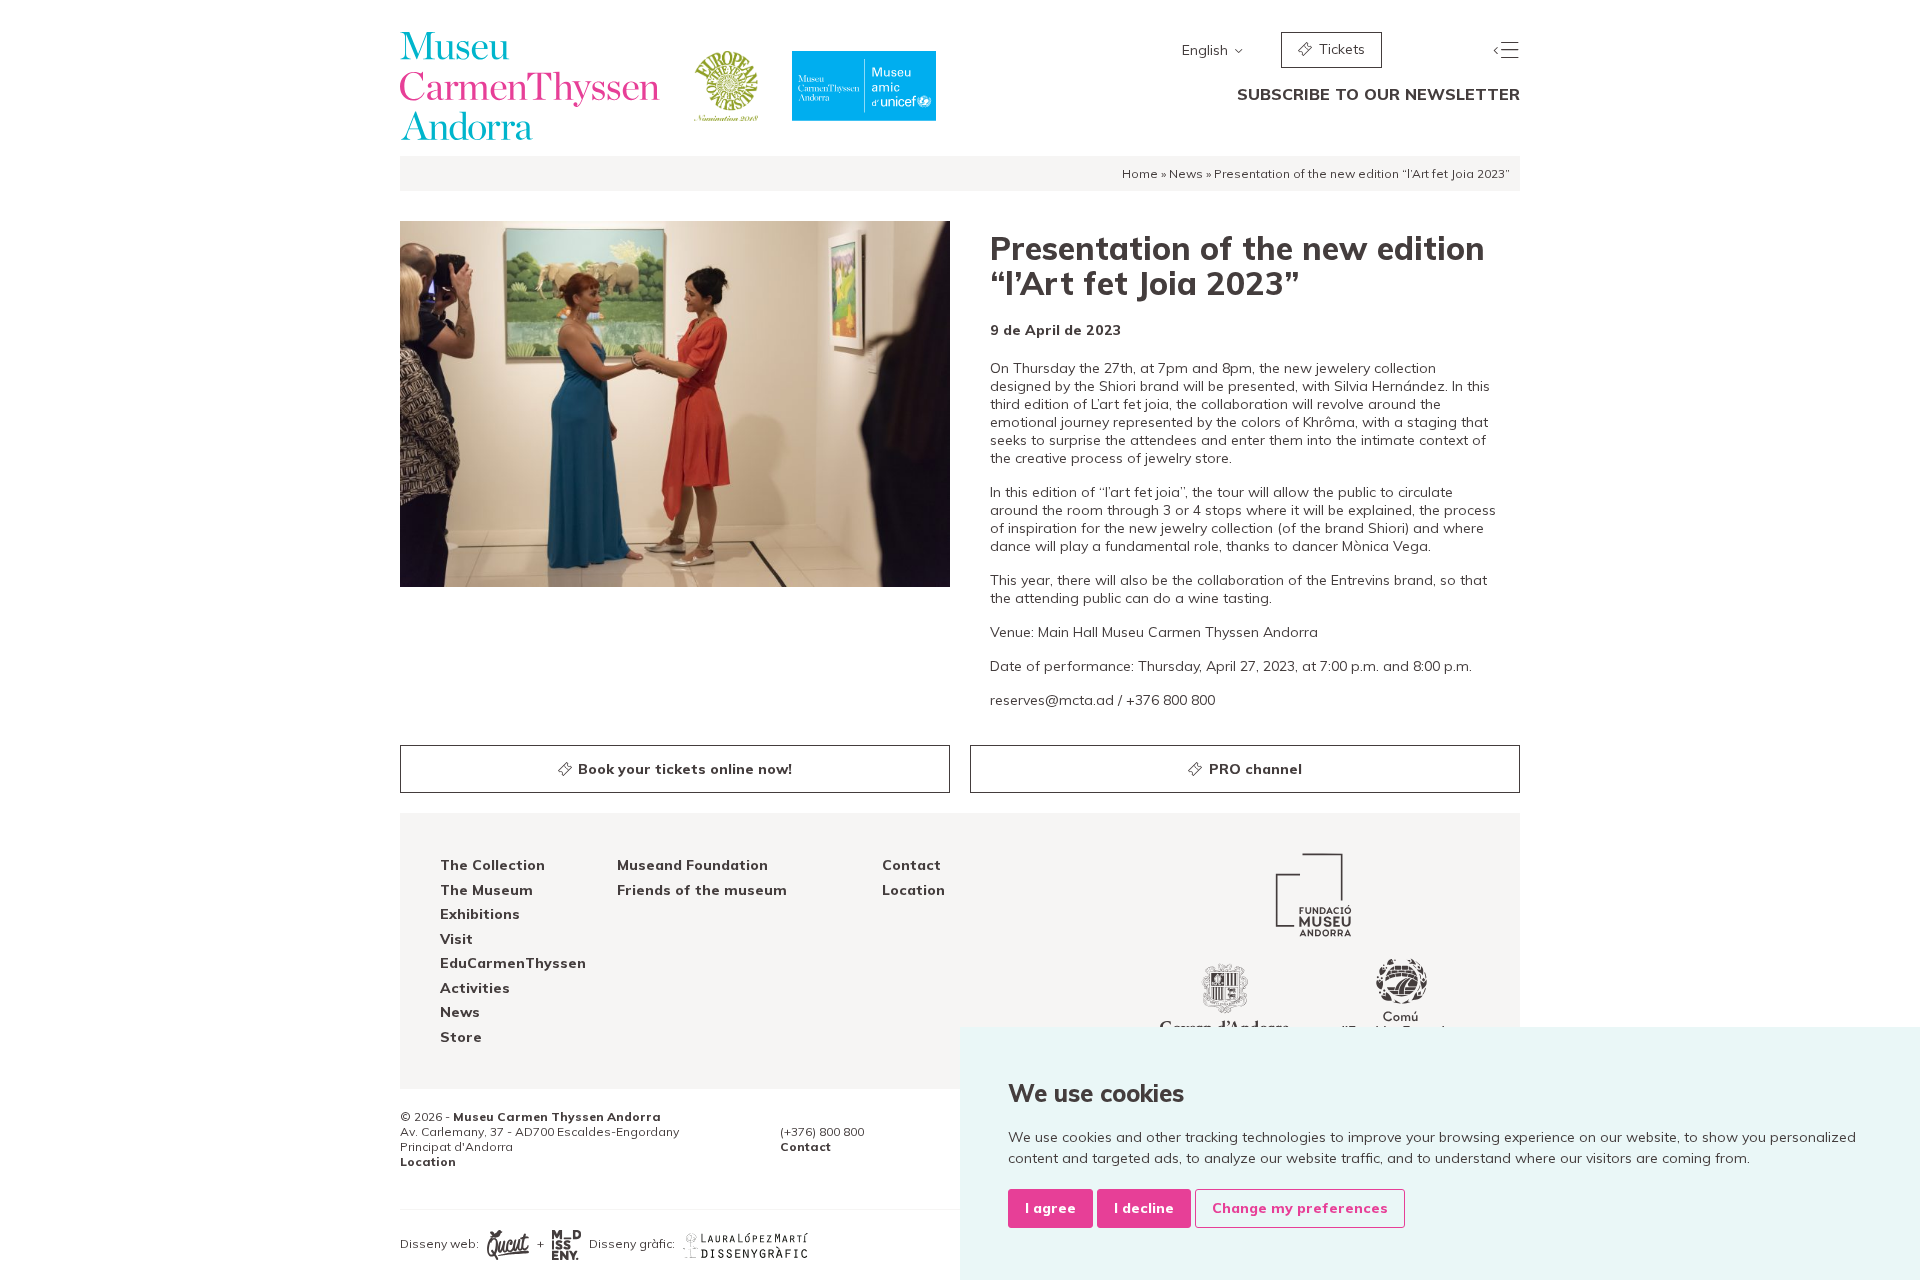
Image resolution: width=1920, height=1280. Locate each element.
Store (461, 1037)
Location (913, 890)
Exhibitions (480, 914)
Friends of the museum (702, 890)
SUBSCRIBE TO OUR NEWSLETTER (1378, 94)
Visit (456, 939)
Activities (475, 988)
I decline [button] (1144, 1208)
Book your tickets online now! (683, 769)
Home (1140, 173)
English (1207, 50)
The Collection (492, 865)
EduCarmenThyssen (513, 963)
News (1186, 173)
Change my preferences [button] (1300, 1208)
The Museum (486, 890)
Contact (911, 865)
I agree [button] (1050, 1208)
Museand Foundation (692, 865)
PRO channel (1253, 769)
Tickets (1340, 49)
